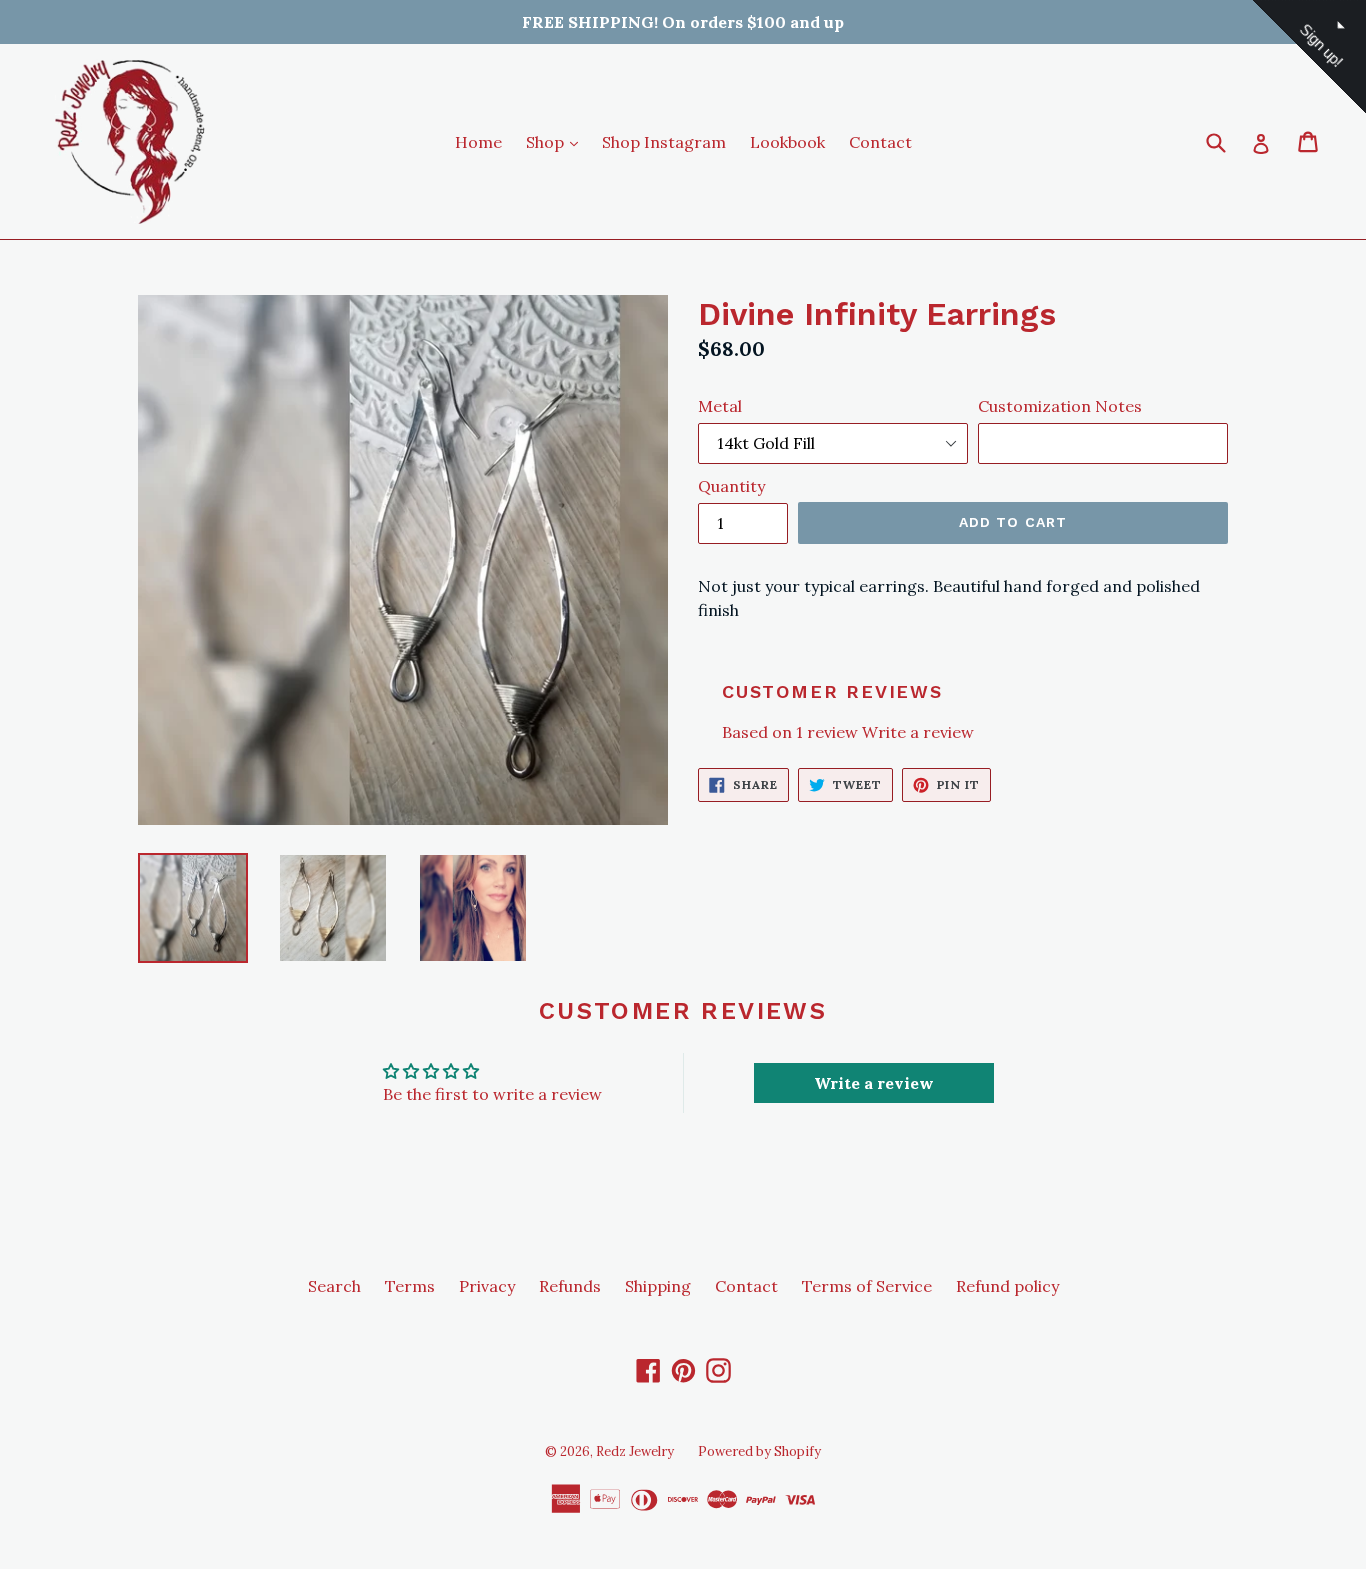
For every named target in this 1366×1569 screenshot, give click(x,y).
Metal (720, 406)
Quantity (731, 486)
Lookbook (787, 142)
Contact (880, 142)
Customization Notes (1060, 406)
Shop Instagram (664, 142)
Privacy (487, 1286)
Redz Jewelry (635, 1451)
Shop (557, 141)
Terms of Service (867, 1286)
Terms (410, 1286)
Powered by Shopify (759, 1451)
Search (334, 1286)
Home (478, 142)
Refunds (570, 1286)
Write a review (918, 732)
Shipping (658, 1286)
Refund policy (1007, 1286)
